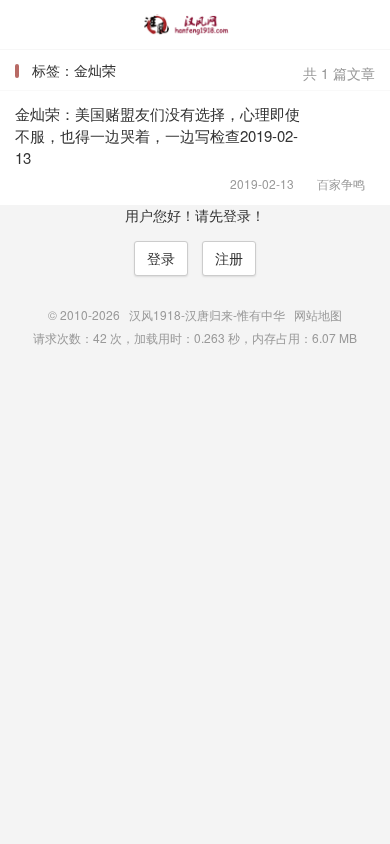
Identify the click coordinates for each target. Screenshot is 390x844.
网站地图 (318, 314)
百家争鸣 (334, 183)
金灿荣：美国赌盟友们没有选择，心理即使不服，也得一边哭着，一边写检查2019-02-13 (157, 135)
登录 (161, 258)
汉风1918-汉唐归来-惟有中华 (195, 25)
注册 (229, 258)
